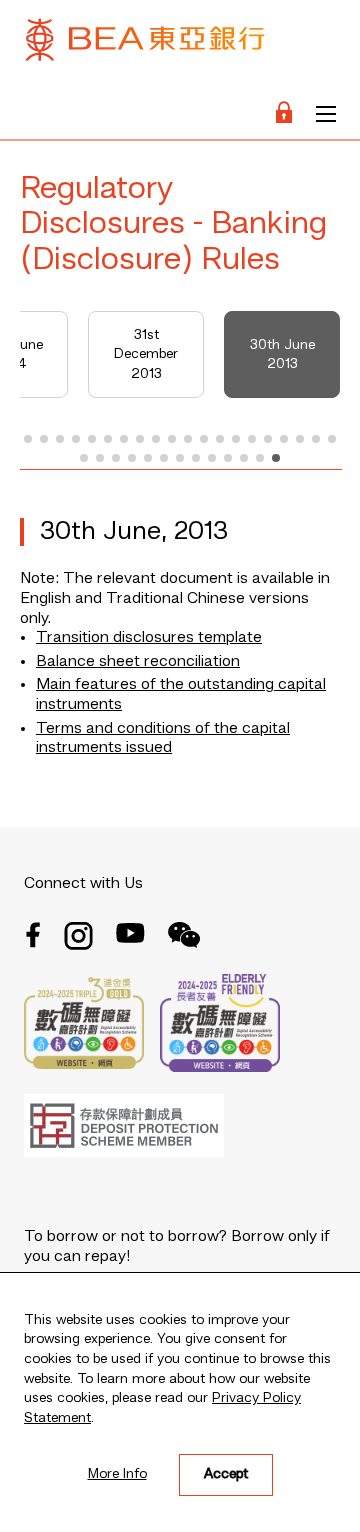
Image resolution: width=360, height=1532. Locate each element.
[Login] (284, 114)
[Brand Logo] (145, 44)
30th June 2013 (282, 355)
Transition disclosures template (149, 638)
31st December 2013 (146, 354)
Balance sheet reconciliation (138, 662)
